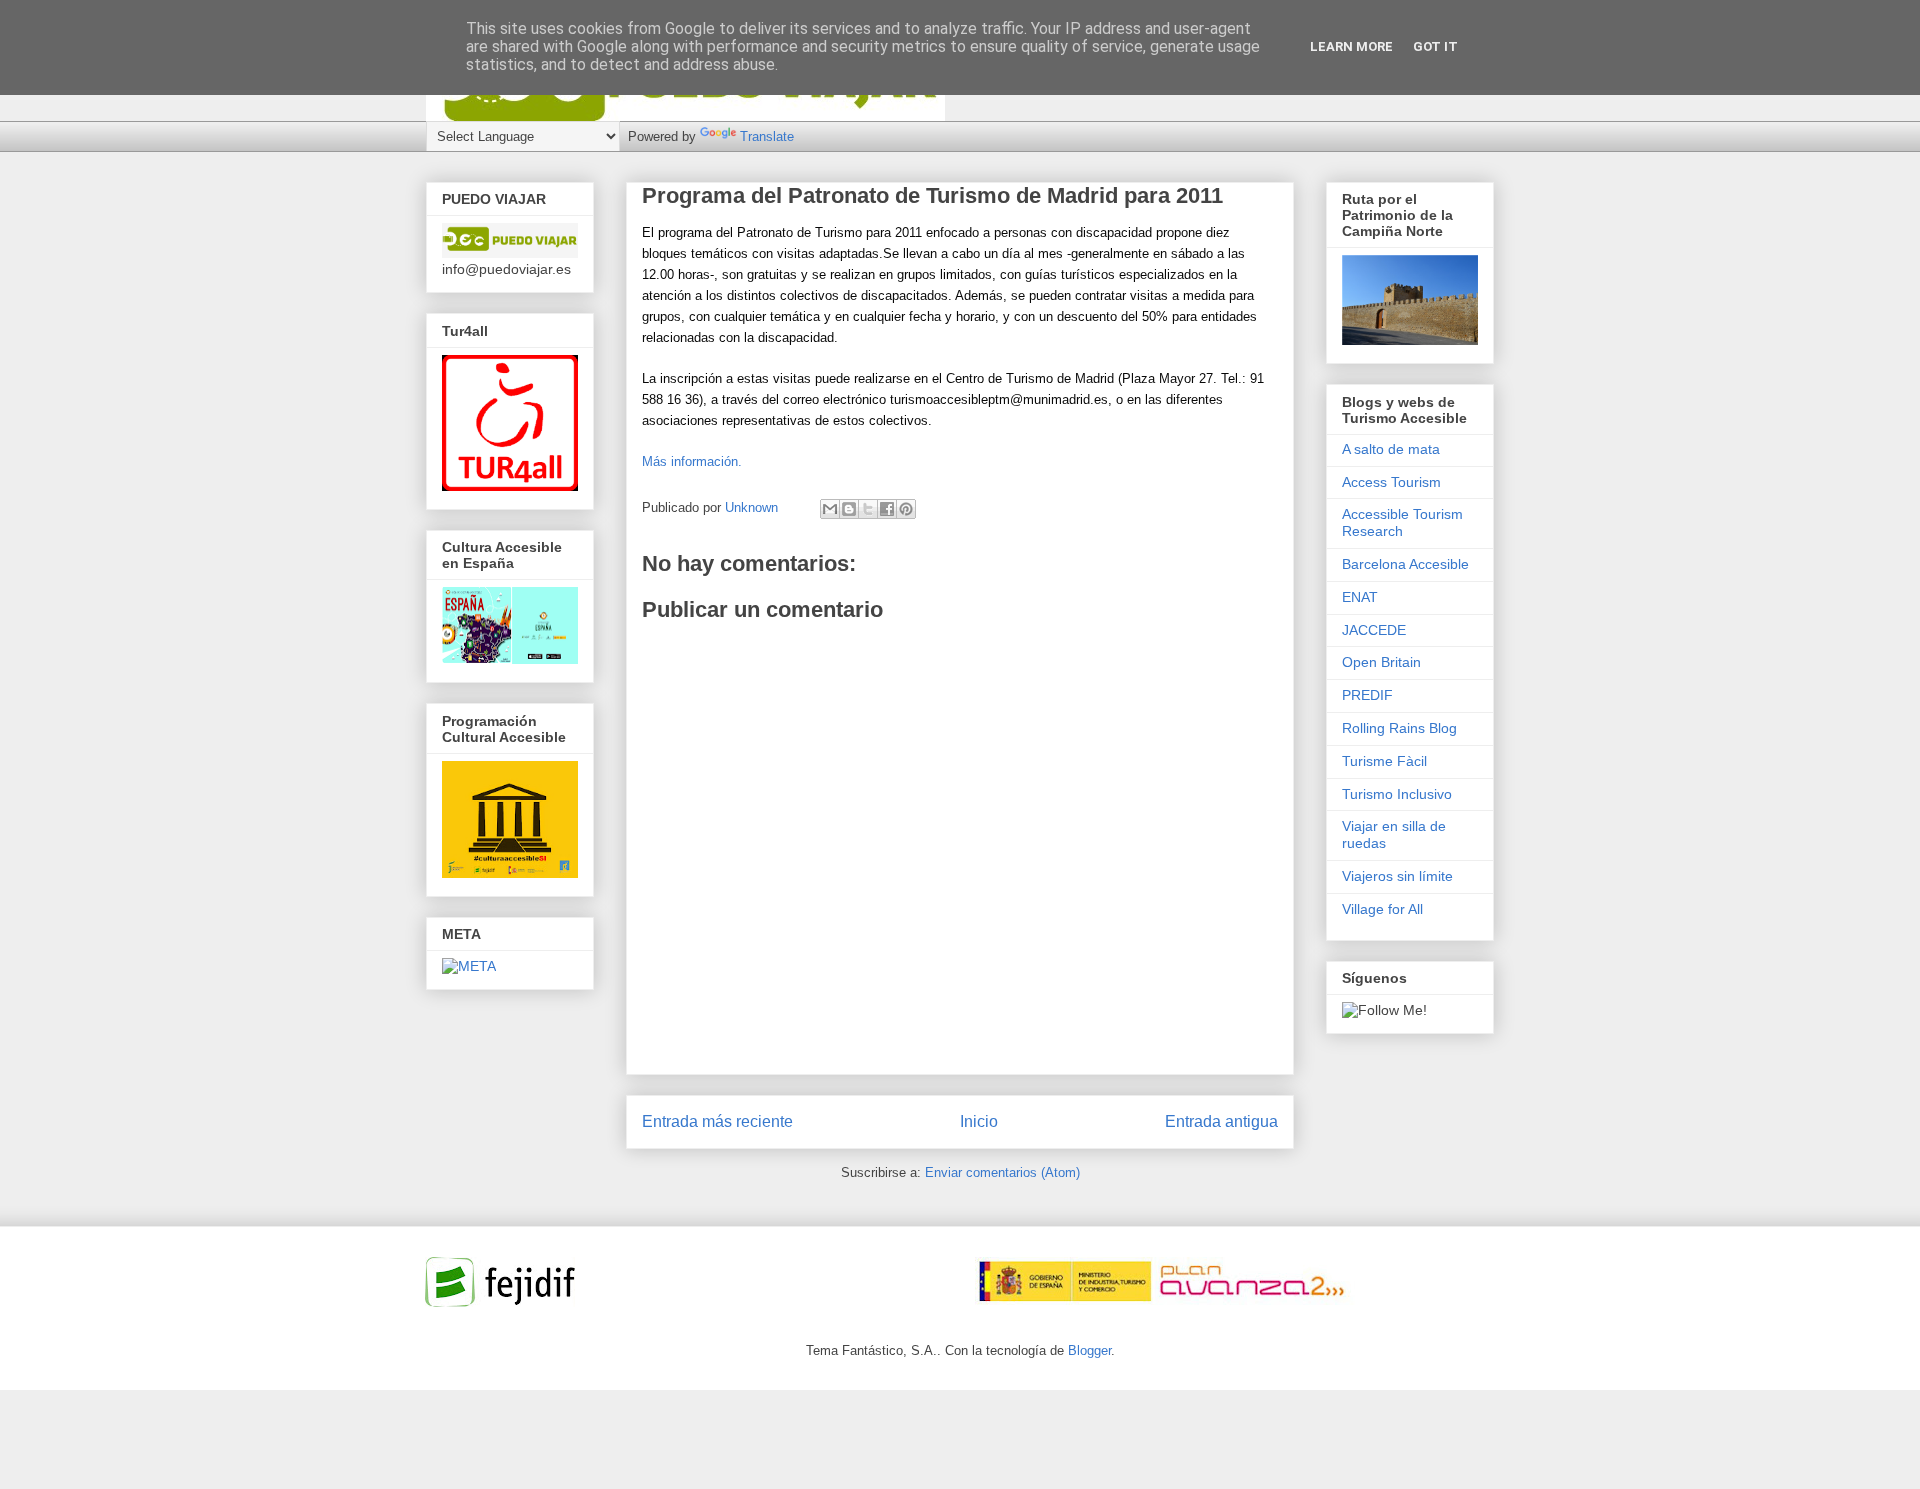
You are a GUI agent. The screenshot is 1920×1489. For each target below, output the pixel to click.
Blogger (1089, 1350)
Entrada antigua (1221, 1121)
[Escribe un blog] (849, 509)
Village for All (1382, 909)
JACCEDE (1374, 630)
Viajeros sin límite (1397, 876)
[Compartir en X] (868, 509)
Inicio (979, 1121)
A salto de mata (1391, 449)
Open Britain (1381, 662)
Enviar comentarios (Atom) (1002, 1172)
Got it (1435, 46)
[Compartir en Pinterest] (906, 509)
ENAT (1360, 597)
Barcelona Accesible (1405, 564)
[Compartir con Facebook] (887, 509)
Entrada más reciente (717, 1121)
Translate (767, 136)
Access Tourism (1391, 482)
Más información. (692, 461)
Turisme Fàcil (1384, 761)
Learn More (1351, 46)
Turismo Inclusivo (1397, 794)
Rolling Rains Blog (1399, 728)
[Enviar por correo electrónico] (830, 509)
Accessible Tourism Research (1402, 522)
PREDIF (1367, 695)
